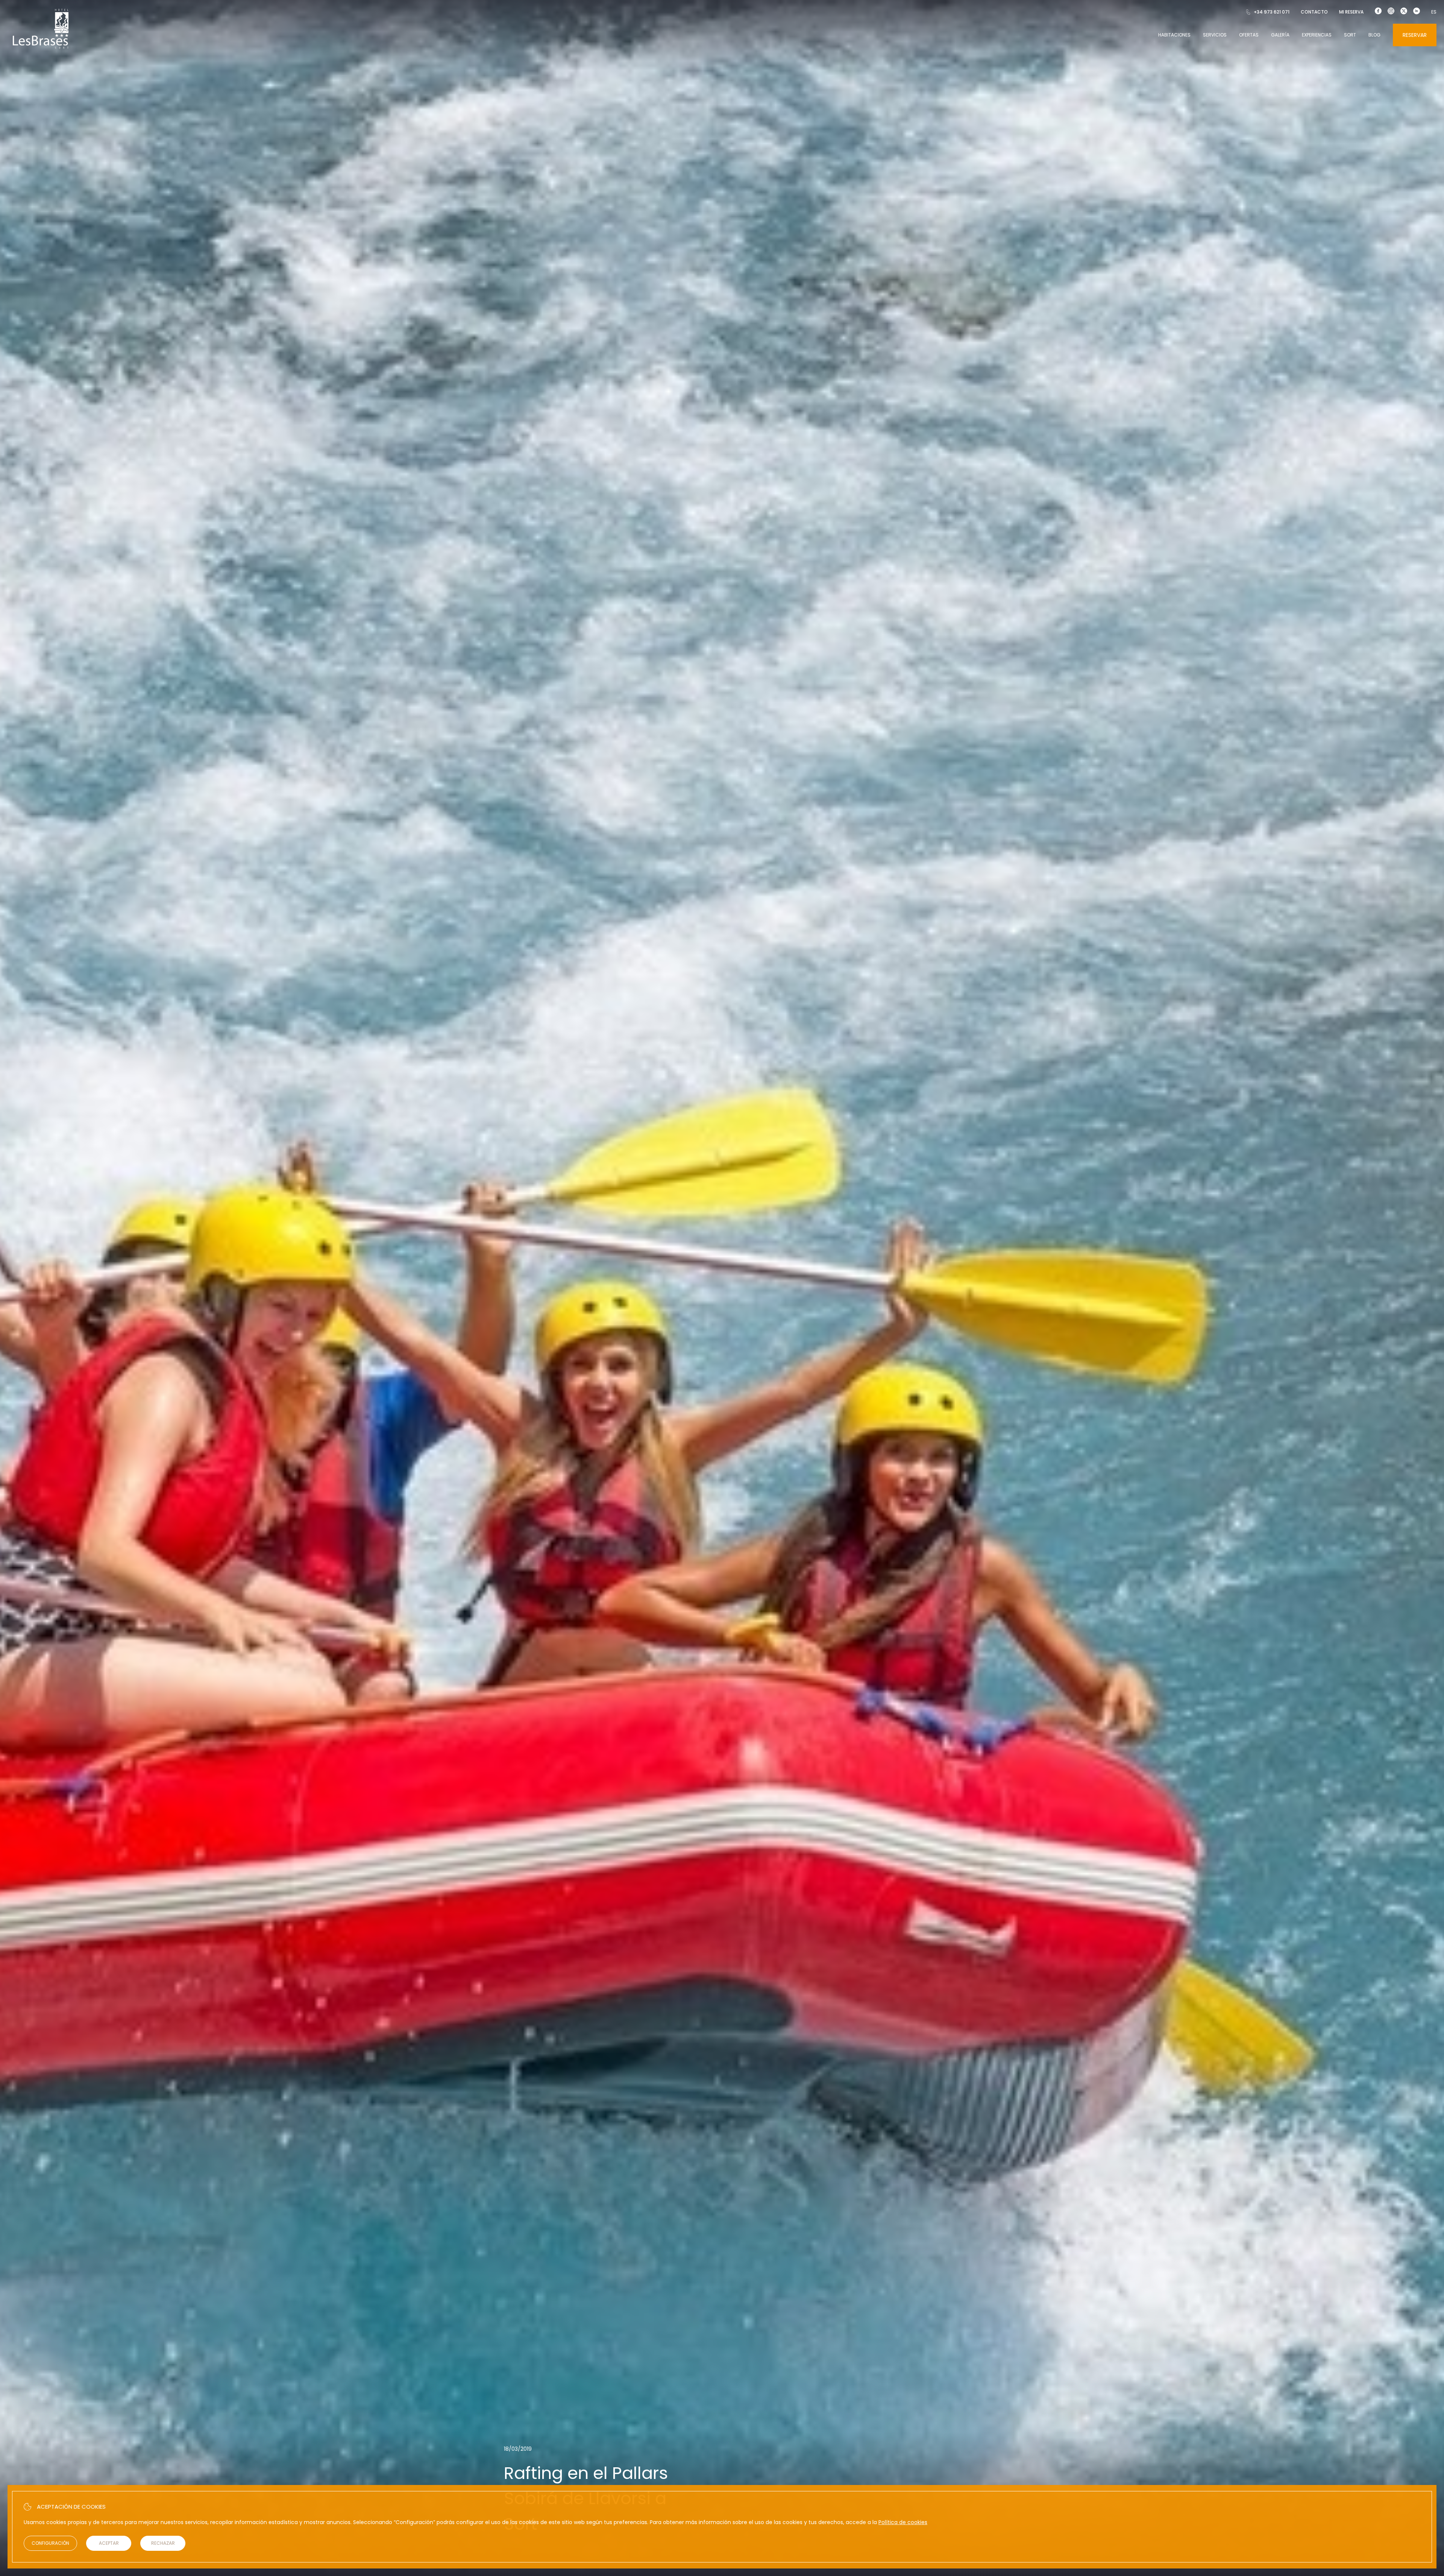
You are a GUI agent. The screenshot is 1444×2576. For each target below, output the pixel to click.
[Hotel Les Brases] (41, 48)
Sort (1350, 35)
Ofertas (1249, 35)
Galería (1280, 35)
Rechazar (163, 2543)
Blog (1374, 35)
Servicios (1215, 35)
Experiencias (1317, 35)
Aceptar (109, 2543)
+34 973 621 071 (1272, 12)
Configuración (50, 2543)
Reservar (1415, 35)
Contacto (1314, 12)
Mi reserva (1351, 12)
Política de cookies (903, 2522)
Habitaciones (1174, 35)
